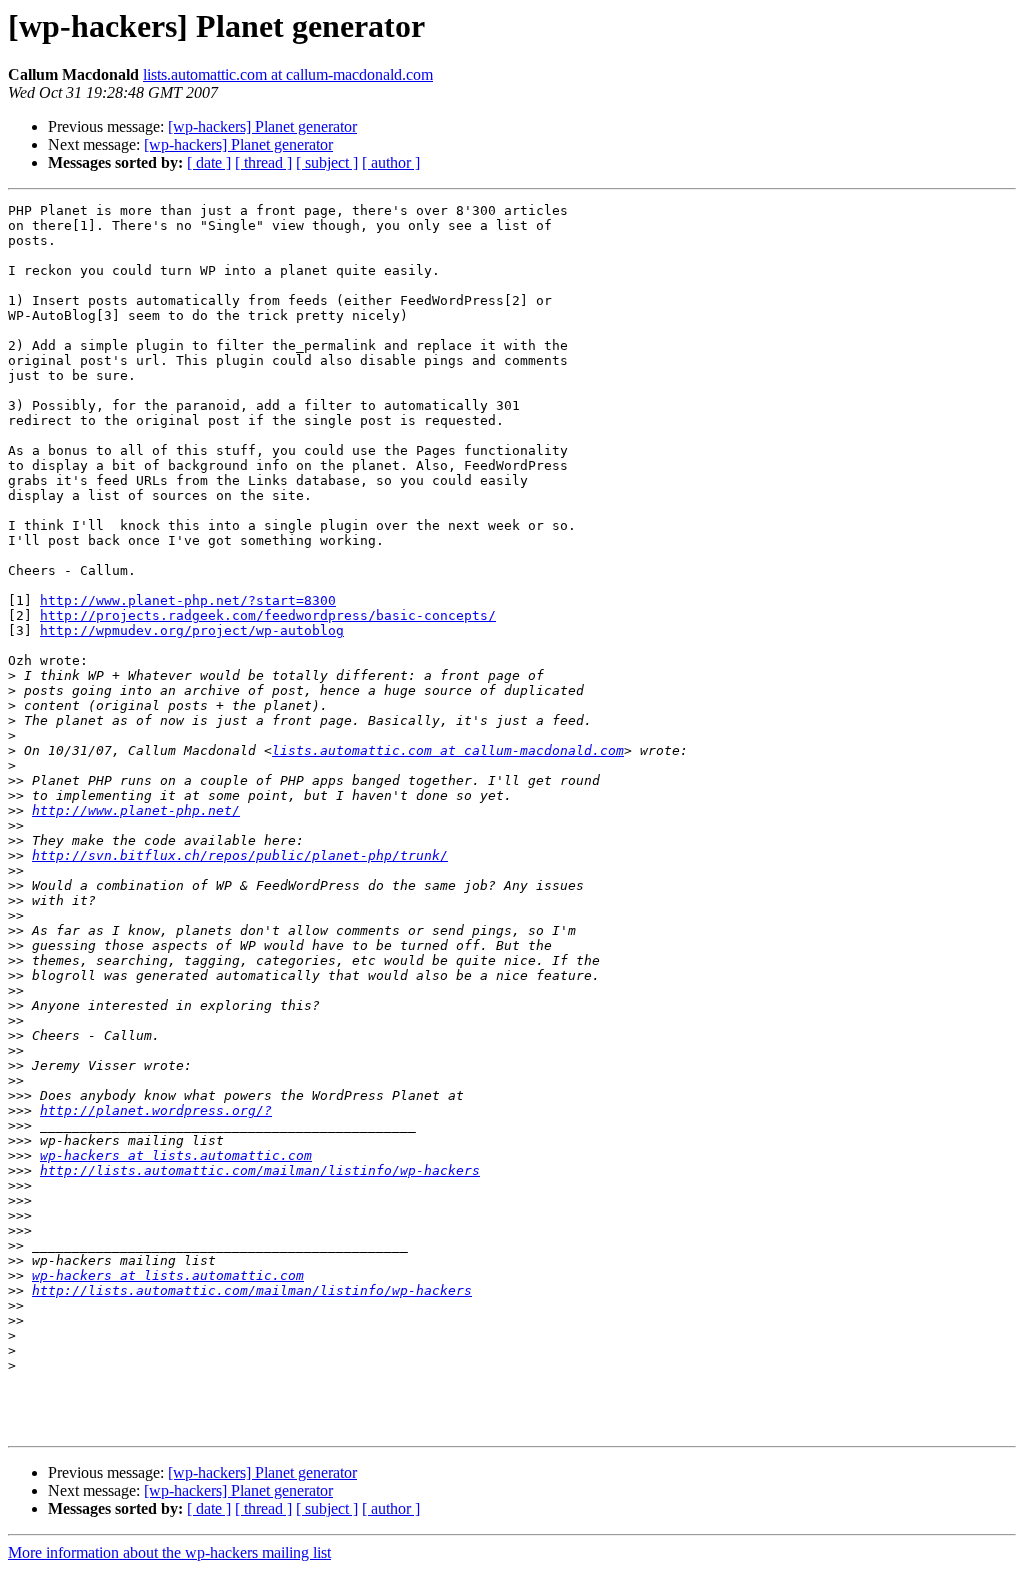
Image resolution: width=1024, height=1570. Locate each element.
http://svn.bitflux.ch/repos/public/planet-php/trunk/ (240, 855)
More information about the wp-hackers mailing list (169, 1552)
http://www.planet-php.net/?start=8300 (188, 600)
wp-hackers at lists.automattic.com (176, 1155)
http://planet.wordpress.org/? (156, 1110)
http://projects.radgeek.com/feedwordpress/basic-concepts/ (268, 615)
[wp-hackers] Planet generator (262, 126)
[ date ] (209, 162)
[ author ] (391, 162)
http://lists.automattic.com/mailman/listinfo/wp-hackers (260, 1170)
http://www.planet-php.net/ (136, 810)
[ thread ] (263, 162)
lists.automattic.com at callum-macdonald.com (288, 74)
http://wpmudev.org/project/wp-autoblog (192, 630)
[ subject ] (327, 162)
